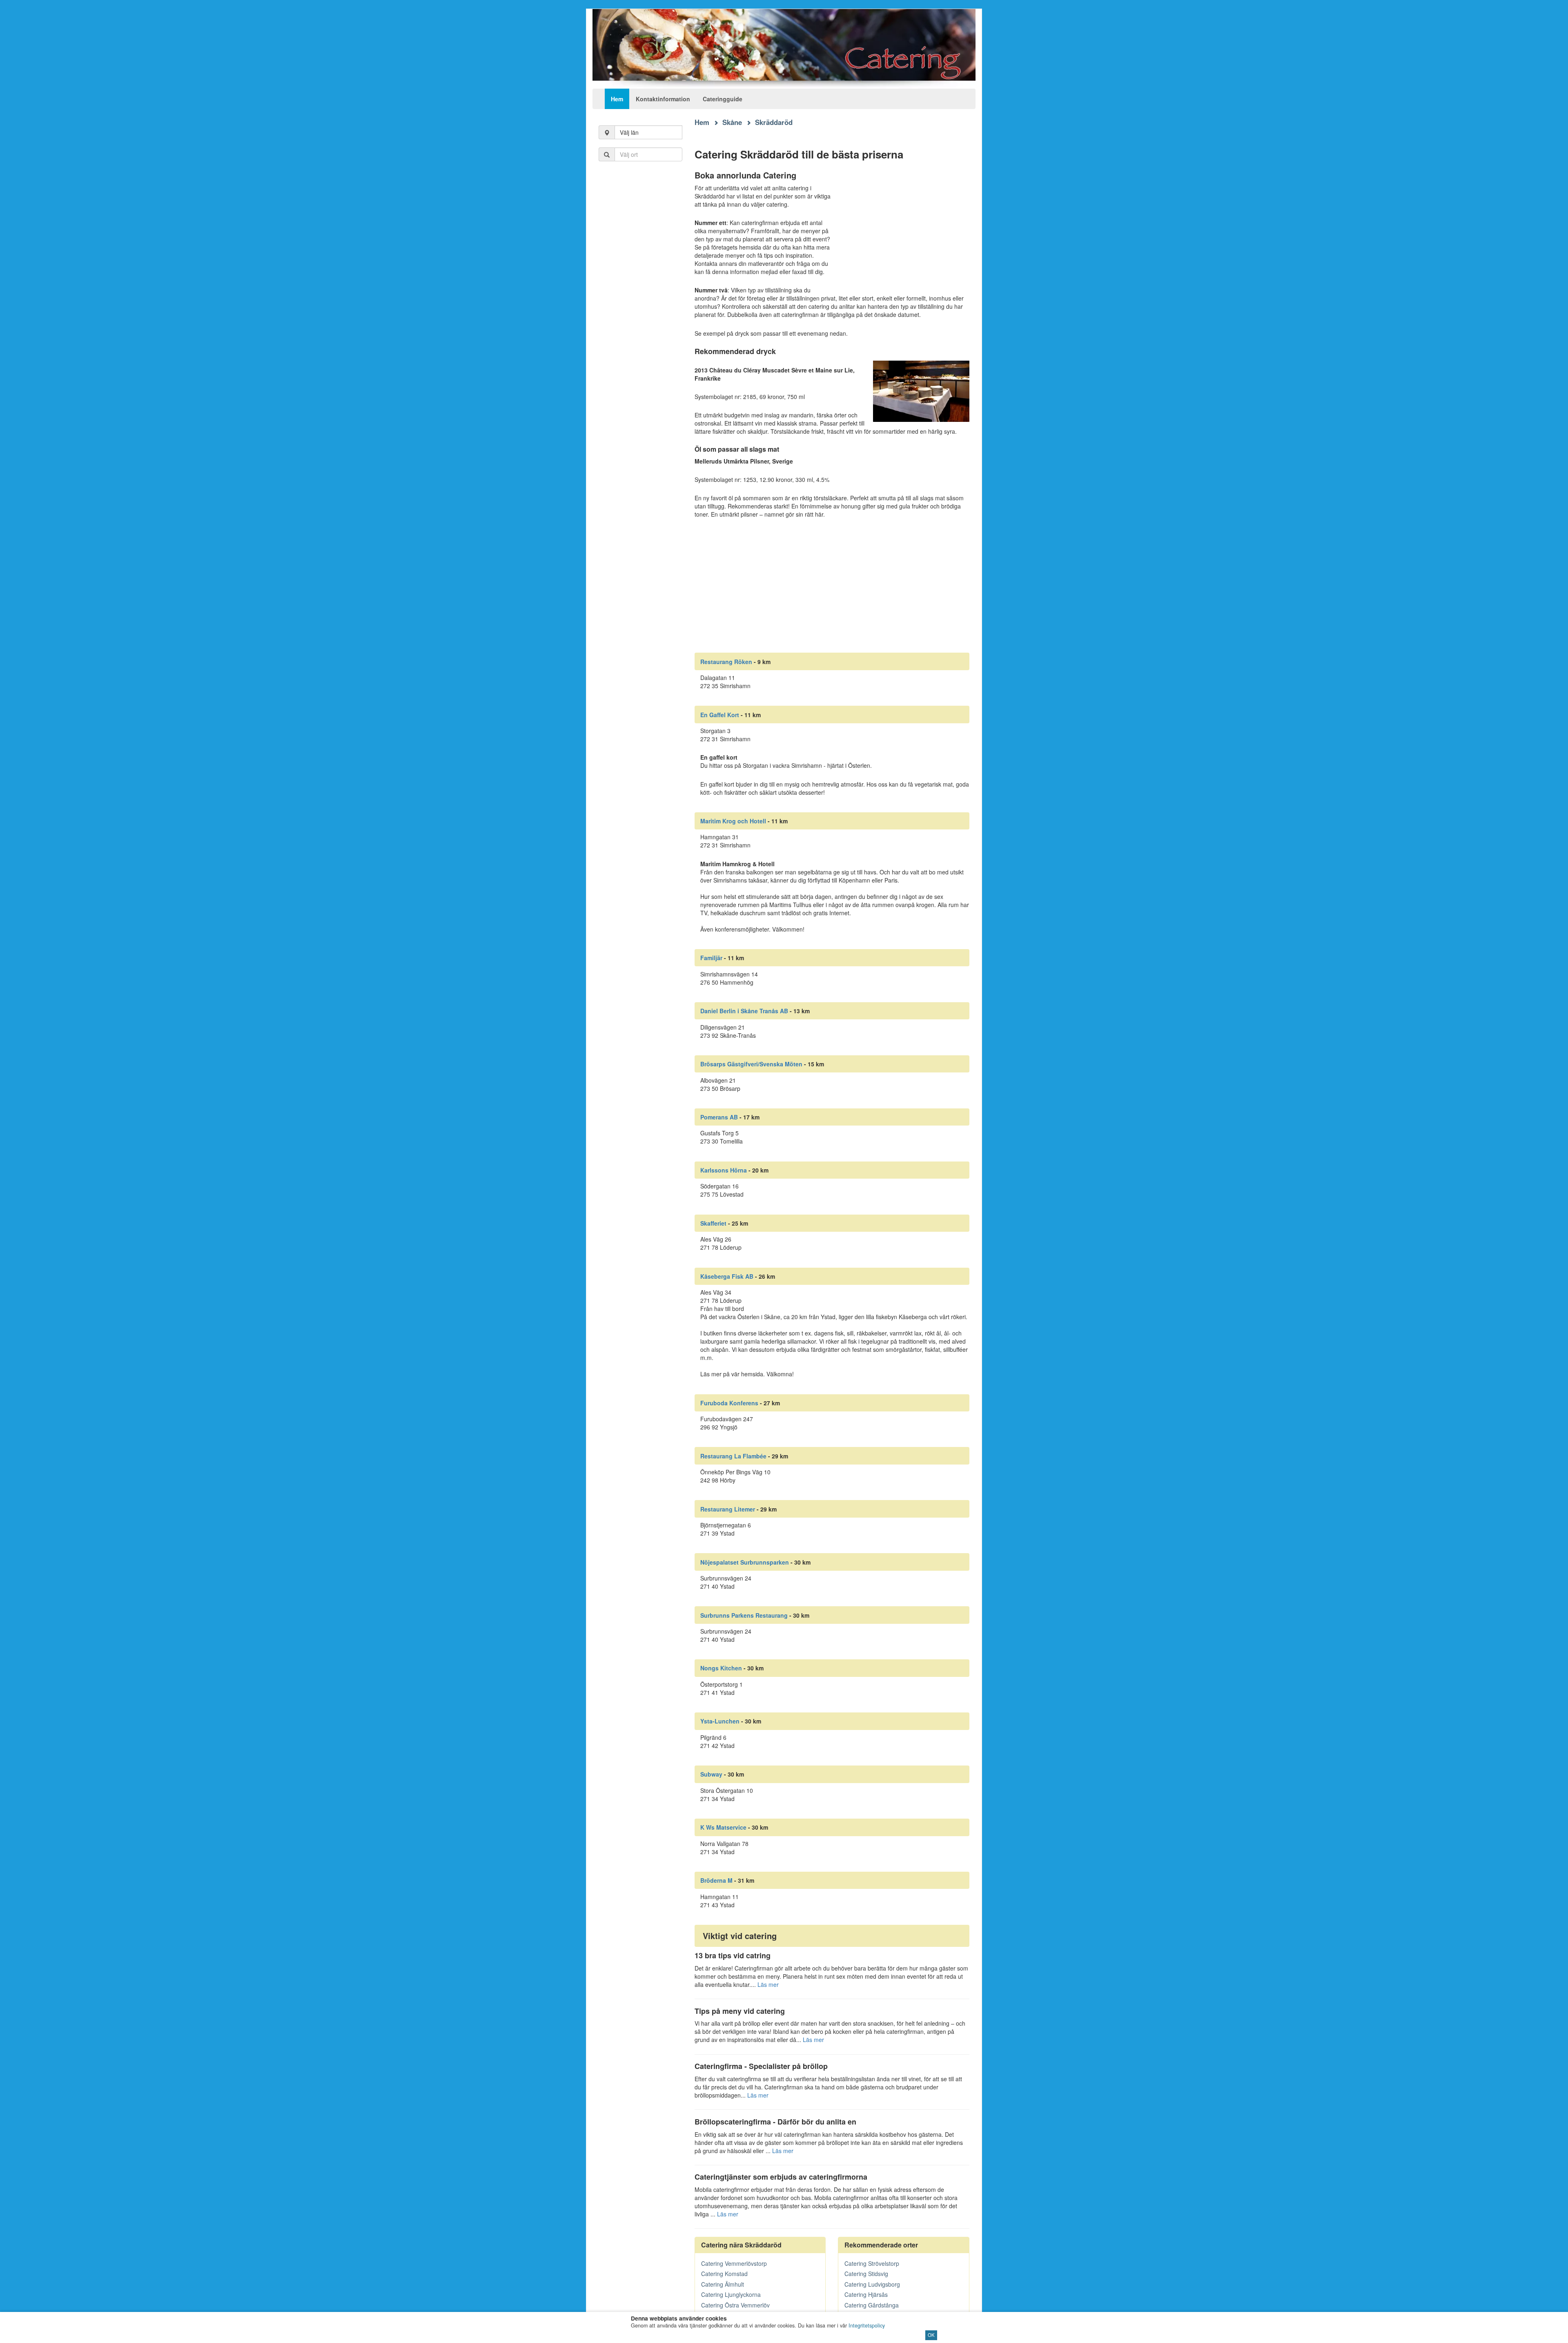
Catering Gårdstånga (872, 2305)
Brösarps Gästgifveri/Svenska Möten (751, 1064)
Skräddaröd (774, 122)
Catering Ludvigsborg (872, 2284)
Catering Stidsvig (866, 2274)
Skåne (732, 122)
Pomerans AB (719, 1117)
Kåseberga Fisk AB (727, 1276)
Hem (617, 99)
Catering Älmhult (723, 2284)
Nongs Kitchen (721, 1668)
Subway (711, 1774)
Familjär (711, 958)
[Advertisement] (640, 302)
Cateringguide (723, 99)
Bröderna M (716, 1880)
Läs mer (768, 1984)
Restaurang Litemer (728, 1509)
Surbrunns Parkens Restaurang (744, 1615)
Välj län (629, 132)
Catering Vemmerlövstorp (734, 2263)
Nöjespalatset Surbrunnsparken (745, 1562)
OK (931, 2335)
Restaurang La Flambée (733, 1456)
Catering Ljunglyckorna (731, 2294)
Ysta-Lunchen (720, 1721)
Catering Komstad (724, 2274)
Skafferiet (713, 1223)
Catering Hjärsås (866, 2294)
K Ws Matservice (723, 1827)
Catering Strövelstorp (872, 2263)
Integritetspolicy (867, 2325)
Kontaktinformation (663, 99)
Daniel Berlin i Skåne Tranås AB (744, 1011)
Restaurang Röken (726, 662)
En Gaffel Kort (720, 715)
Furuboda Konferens (729, 1403)
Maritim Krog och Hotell (733, 821)
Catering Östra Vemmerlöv (735, 2305)
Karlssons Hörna (724, 1170)
